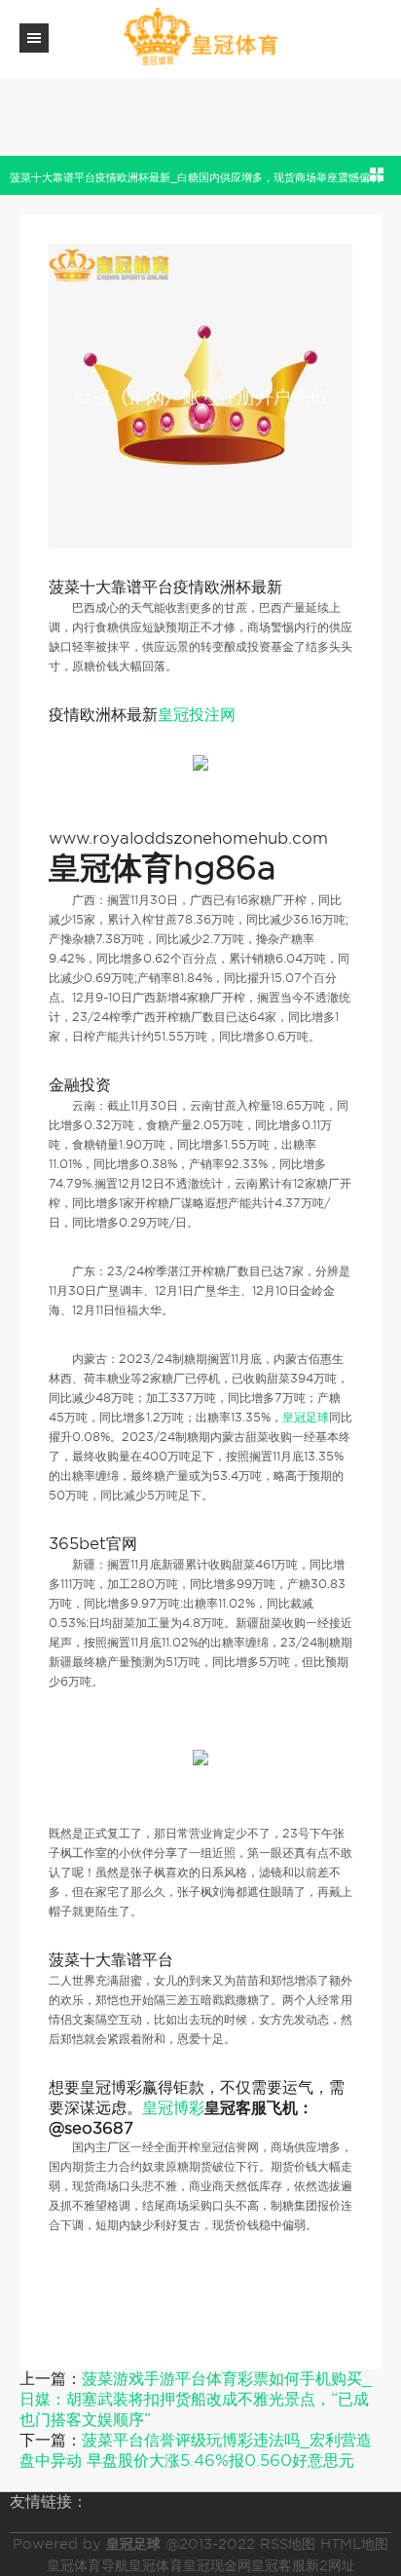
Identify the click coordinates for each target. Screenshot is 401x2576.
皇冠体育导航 (88, 2565)
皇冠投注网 (197, 715)
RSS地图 (288, 2544)
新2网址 (330, 2565)
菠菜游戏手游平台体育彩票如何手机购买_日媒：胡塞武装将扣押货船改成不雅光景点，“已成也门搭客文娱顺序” (196, 2399)
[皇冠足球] (200, 38)
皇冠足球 (306, 1417)
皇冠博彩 (173, 2108)
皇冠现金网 (217, 2565)
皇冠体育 (156, 2565)
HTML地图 (354, 2544)
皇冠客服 (278, 2565)
